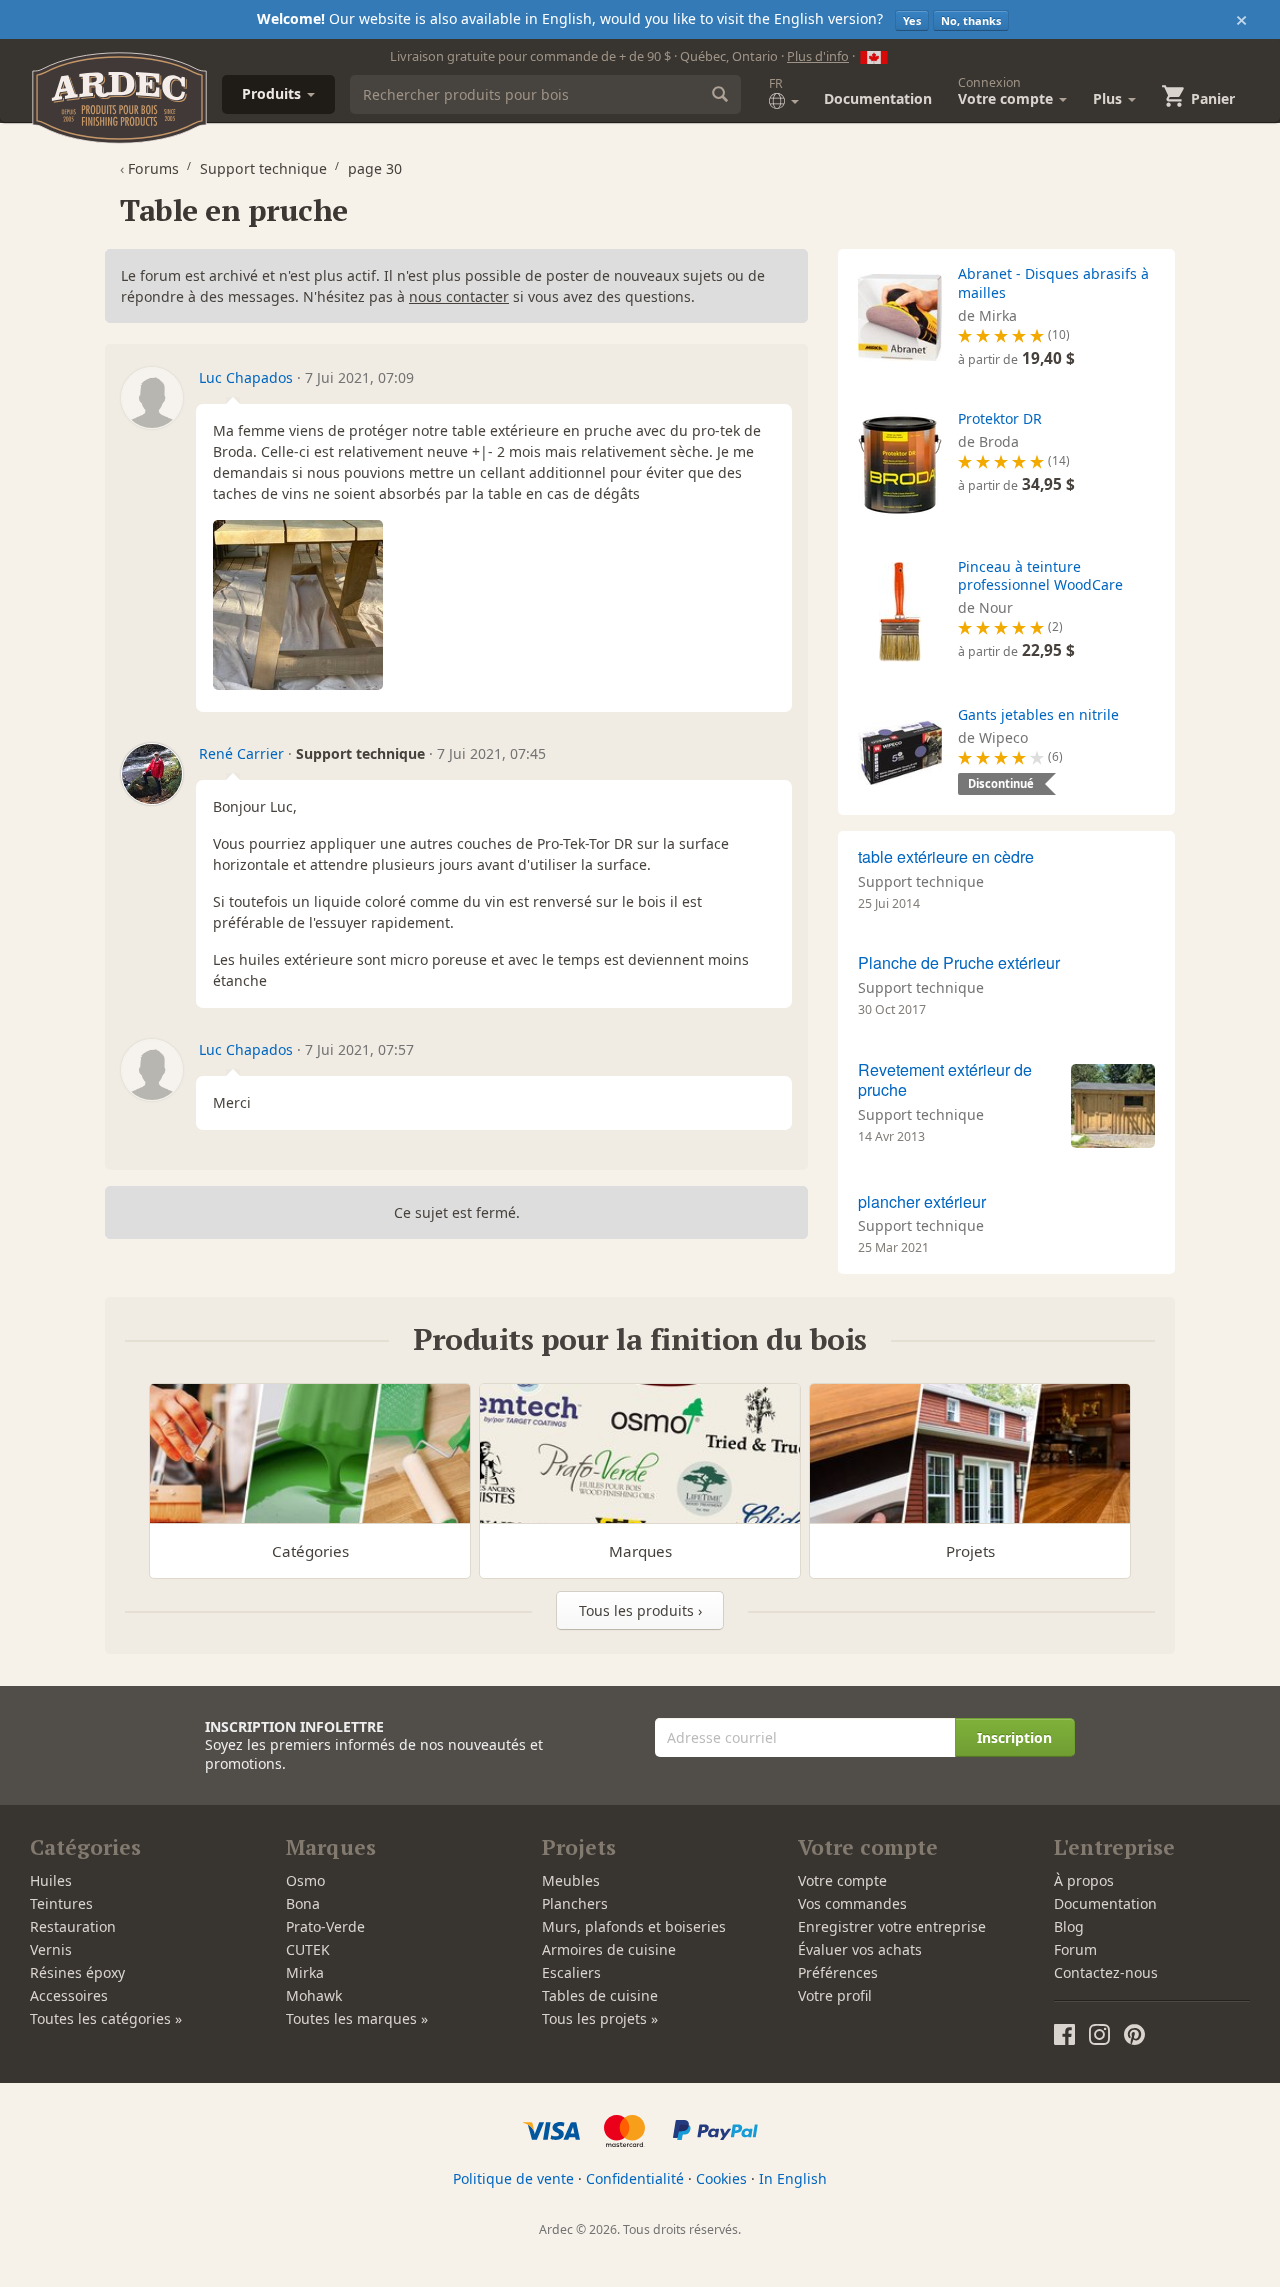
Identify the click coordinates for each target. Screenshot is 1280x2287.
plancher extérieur (922, 1201)
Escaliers (571, 1972)
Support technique (921, 881)
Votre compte (842, 1880)
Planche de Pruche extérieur (959, 962)
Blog (1069, 1926)
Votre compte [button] (1007, 91)
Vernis (51, 1949)
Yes (912, 20)
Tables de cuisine (600, 1995)
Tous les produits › (640, 1610)
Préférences (838, 1972)
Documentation (878, 98)
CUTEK (308, 1949)
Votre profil (835, 1995)
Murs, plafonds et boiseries (634, 1926)
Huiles (51, 1880)
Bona (303, 1903)
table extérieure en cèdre (946, 856)
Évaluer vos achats (860, 1949)
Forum (1075, 1949)
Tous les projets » (600, 2018)
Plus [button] (1109, 98)
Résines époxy (77, 1972)
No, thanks (971, 20)
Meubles (571, 1880)
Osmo (305, 1880)
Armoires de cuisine (609, 1949)
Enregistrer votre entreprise (892, 1926)
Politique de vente (513, 2178)
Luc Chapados (246, 377)
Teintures (61, 1903)
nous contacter (459, 296)
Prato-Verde (325, 1926)
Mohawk (314, 1995)
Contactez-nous (1106, 1972)
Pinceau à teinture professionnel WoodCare (1040, 575)
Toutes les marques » (357, 2018)
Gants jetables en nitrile (1038, 714)
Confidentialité (635, 2178)
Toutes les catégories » (106, 2018)
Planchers (575, 1903)
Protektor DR (1000, 418)
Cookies (721, 2178)
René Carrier (241, 753)
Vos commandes (852, 1903)
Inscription (1014, 1737)
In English (793, 2178)
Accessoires (69, 1995)
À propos (1084, 1880)
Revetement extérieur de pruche (945, 1080)
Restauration (73, 1926)
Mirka (305, 1972)
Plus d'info (818, 56)
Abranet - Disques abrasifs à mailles (1053, 282)
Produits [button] (273, 93)
